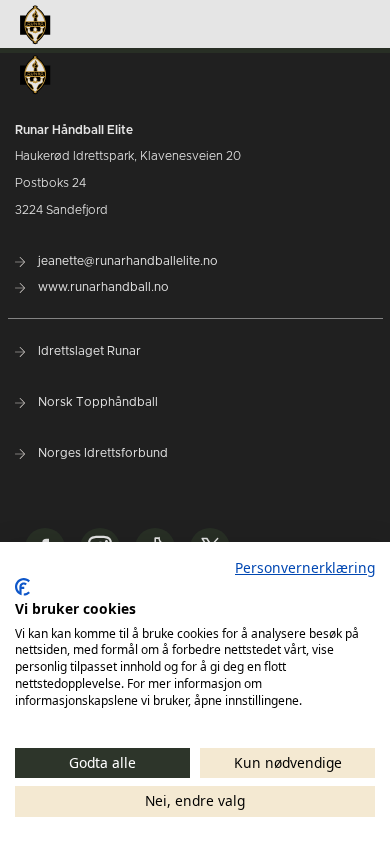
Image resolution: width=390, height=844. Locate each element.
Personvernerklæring (305, 567)
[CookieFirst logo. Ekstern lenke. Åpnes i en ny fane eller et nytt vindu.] (22, 587)
